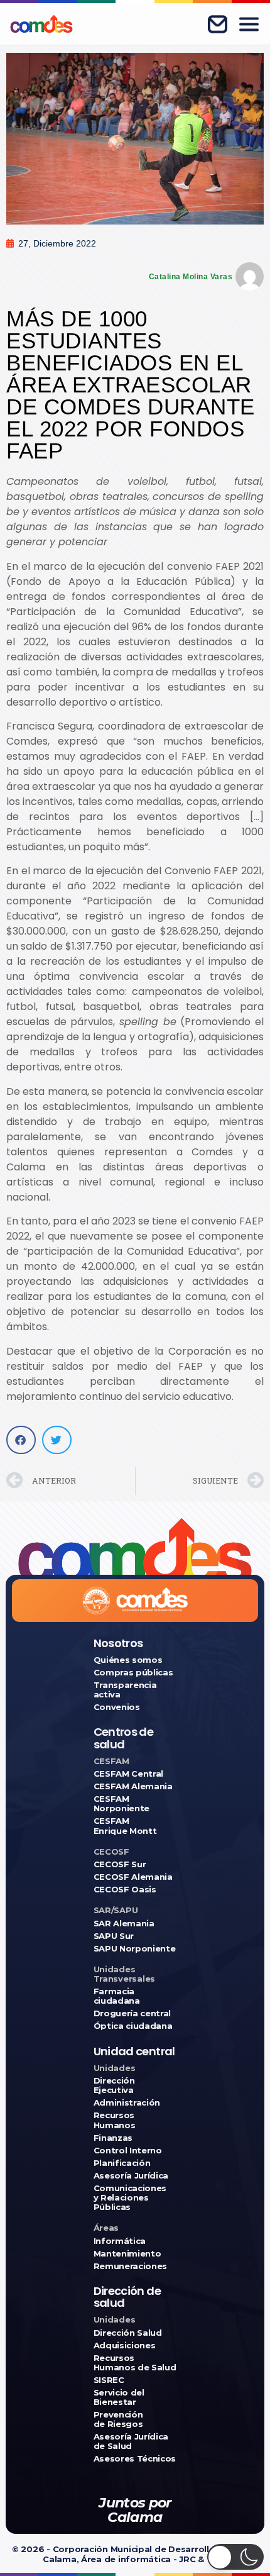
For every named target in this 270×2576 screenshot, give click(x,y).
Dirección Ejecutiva (114, 2085)
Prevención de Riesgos (118, 2419)
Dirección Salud (128, 2333)
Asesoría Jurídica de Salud (131, 2441)
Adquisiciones (125, 2346)
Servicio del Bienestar (119, 2397)
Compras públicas (133, 1673)
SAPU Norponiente (135, 1949)
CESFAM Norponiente (121, 1804)
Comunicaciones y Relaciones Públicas (130, 2198)
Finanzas (113, 2138)
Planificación (122, 2163)
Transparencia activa (125, 1690)
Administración (127, 2103)
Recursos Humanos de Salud (135, 2363)
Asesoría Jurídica (131, 2176)
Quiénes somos (128, 1660)
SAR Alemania (124, 1924)
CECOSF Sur (120, 1864)
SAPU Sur (114, 1936)
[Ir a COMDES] (41, 24)
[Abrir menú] (249, 24)
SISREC (109, 2380)
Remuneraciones (130, 2266)
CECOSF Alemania (133, 1877)
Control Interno (128, 2151)
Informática (120, 2241)
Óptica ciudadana (133, 2026)
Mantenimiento (127, 2254)
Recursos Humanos (115, 2120)
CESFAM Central (128, 1774)
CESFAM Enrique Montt (125, 1826)
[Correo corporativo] (217, 24)
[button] (21, 1440)
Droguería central (132, 2013)
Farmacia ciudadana (117, 1996)
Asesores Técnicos (135, 2459)
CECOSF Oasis (125, 1890)
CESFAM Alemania (133, 1786)
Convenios (117, 1707)
